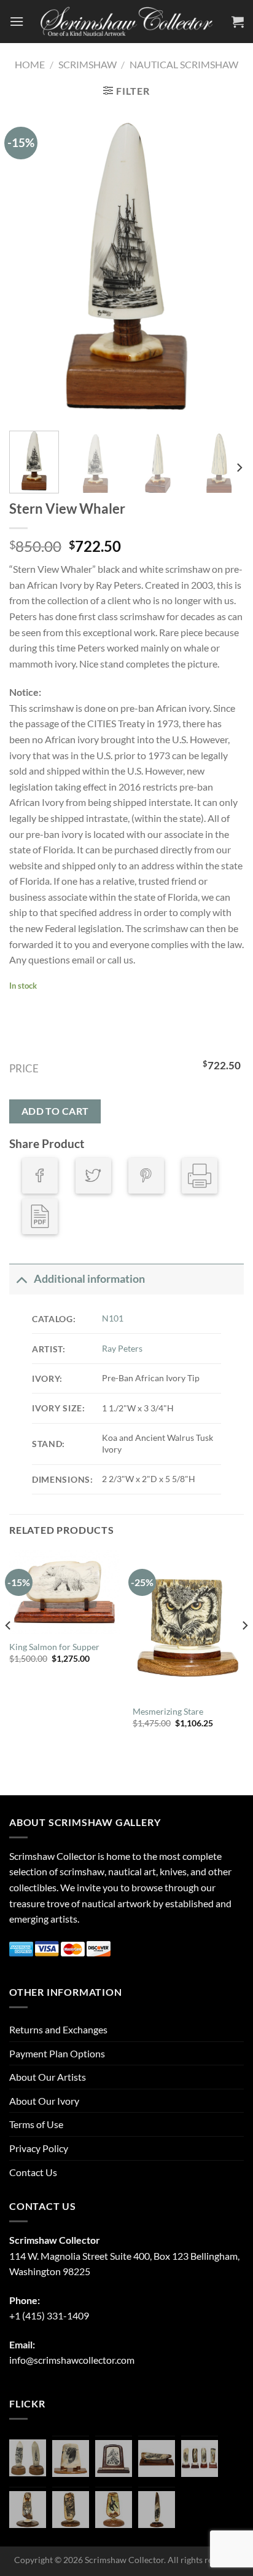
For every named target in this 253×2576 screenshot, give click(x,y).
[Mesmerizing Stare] (188, 1625)
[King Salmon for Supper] (65, 1592)
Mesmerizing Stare (168, 1712)
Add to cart (55, 1111)
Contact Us (33, 2172)
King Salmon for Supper (54, 1647)
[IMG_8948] (114, 2458)
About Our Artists (48, 2077)
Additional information (89, 1279)
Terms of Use (36, 2124)
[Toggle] (21, 1279)
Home (30, 64)
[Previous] (29, 265)
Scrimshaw (88, 64)
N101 (113, 1318)
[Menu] (17, 21)
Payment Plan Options (57, 2053)
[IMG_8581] (200, 2458)
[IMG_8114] (157, 2510)
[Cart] (238, 22)
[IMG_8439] (28, 2510)
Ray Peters (122, 1348)
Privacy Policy (39, 2148)
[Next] (224, 265)
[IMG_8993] (71, 2458)
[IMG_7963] (28, 2458)
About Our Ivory (44, 2101)
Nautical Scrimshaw (184, 64)
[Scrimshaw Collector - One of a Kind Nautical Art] (126, 22)
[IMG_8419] (114, 2510)
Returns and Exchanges (58, 2029)
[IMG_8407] (71, 2510)
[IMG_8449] (157, 2458)
